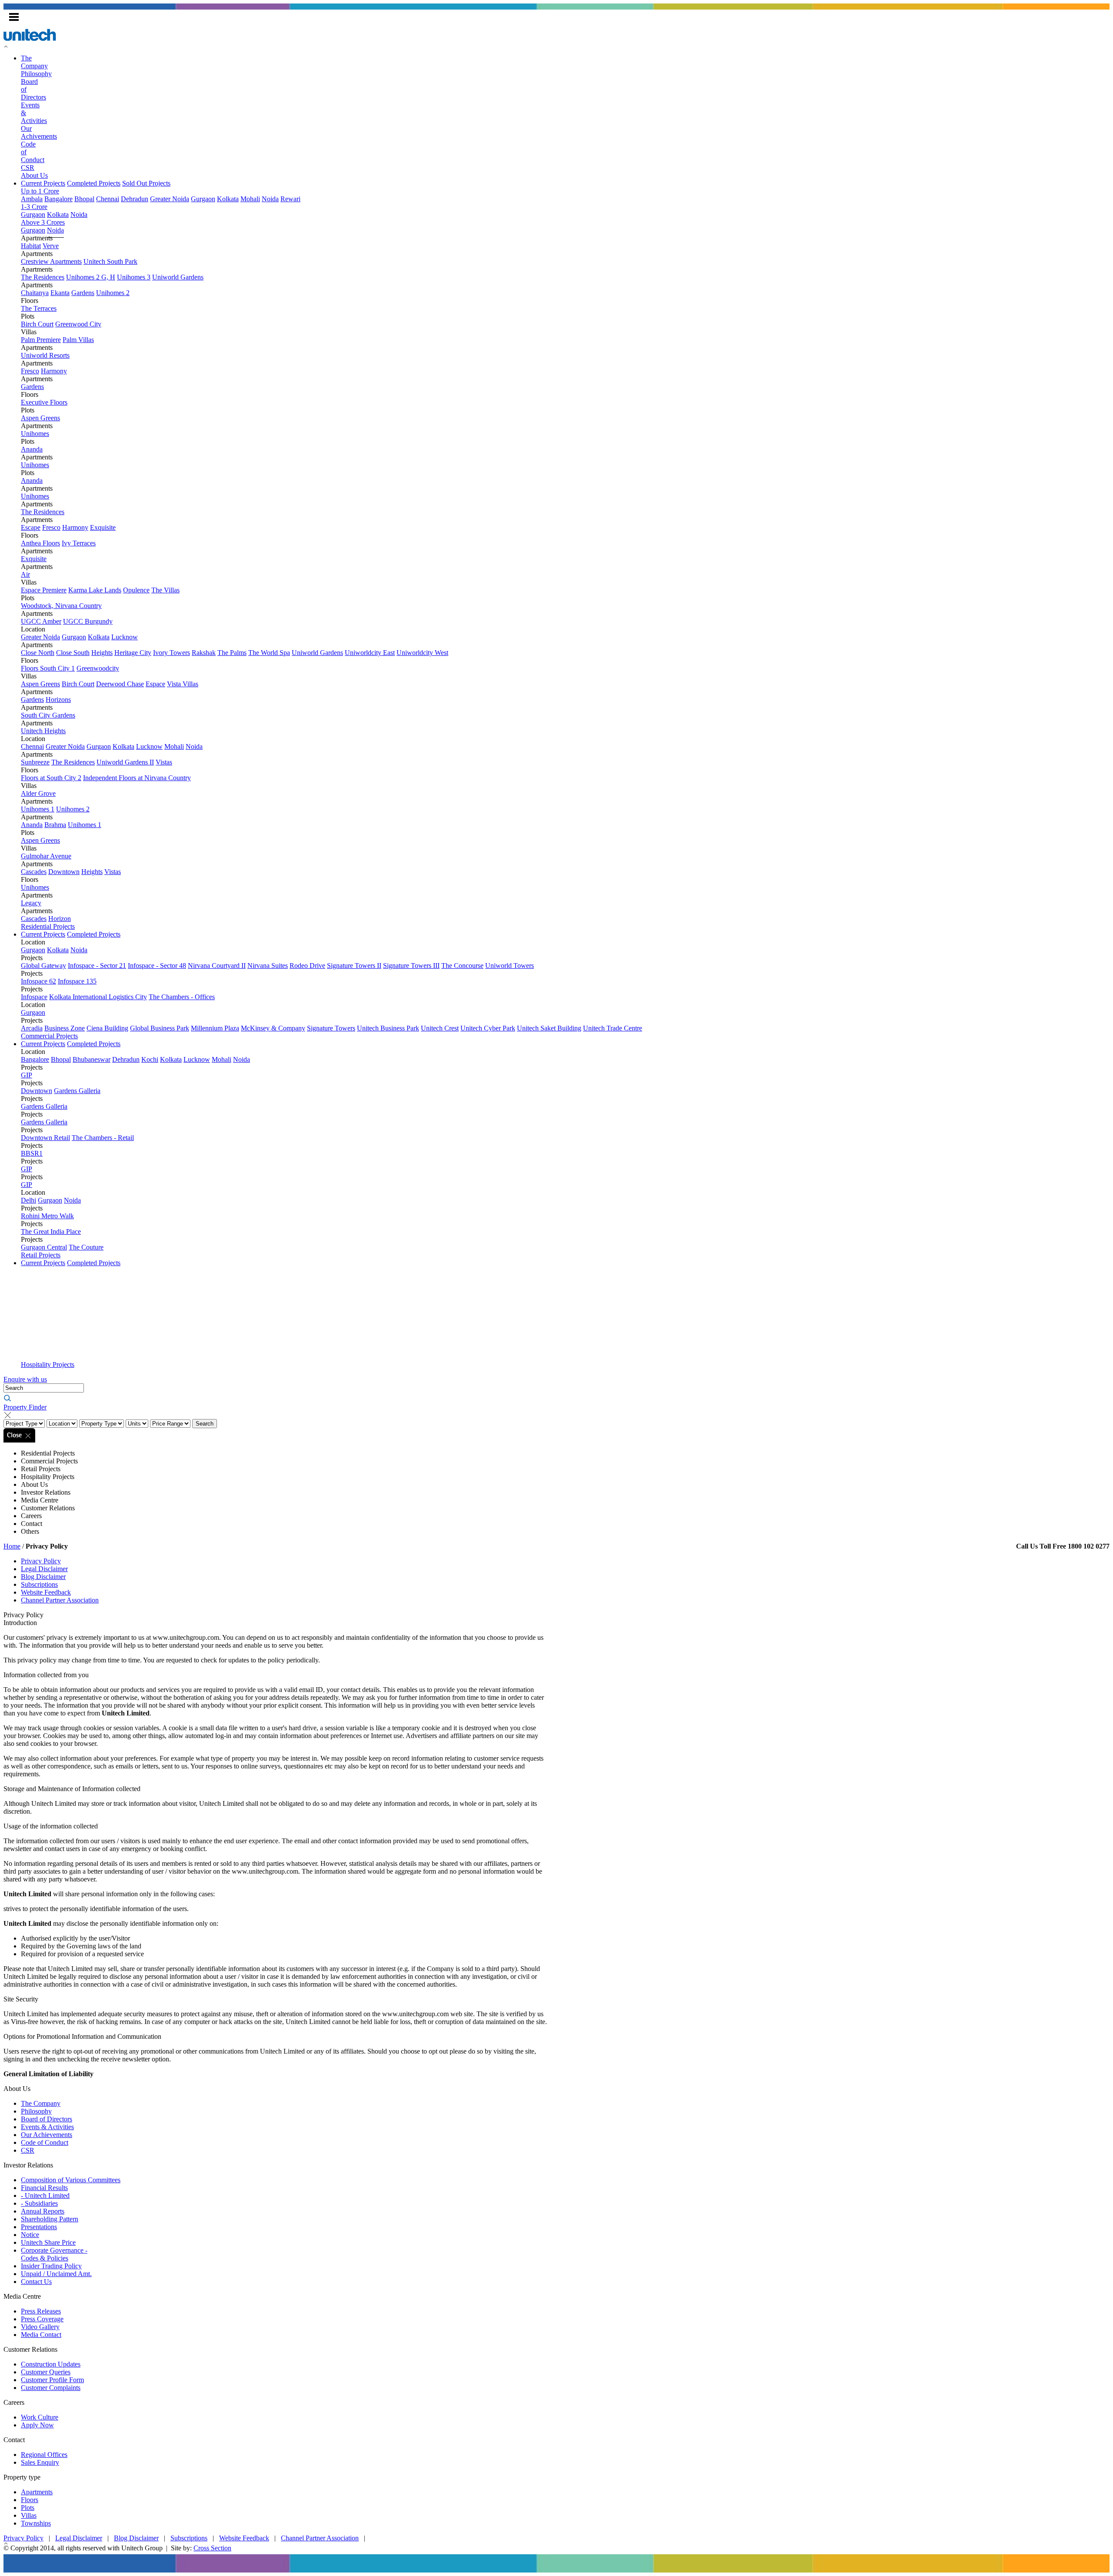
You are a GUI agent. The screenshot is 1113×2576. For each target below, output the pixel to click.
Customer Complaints (51, 2388)
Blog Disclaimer (43, 1577)
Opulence (136, 590)
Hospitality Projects (48, 1364)
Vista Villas (183, 684)
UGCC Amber (41, 621)
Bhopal (84, 199)
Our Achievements (47, 2135)
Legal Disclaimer (44, 1569)
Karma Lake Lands (95, 590)
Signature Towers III (411, 966)
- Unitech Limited (45, 2195)
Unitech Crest (440, 1028)
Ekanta (60, 293)
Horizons (58, 700)
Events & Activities (47, 2127)
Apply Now (37, 2425)
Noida (270, 199)
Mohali (250, 199)
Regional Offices (44, 2455)
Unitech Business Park (388, 1028)
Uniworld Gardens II (125, 762)
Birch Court (37, 324)
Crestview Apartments (51, 261)
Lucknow (125, 637)
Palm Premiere (41, 340)
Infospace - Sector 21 (97, 966)
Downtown (64, 872)
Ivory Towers (172, 653)
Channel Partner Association (60, 1600)
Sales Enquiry (40, 2462)
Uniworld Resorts (45, 355)
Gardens (83, 293)
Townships (36, 2523)
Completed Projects (94, 183)
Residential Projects (48, 926)
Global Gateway (43, 966)
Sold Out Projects (146, 183)
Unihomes (35, 434)
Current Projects (43, 183)
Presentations (39, 2227)
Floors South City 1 (48, 668)
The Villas (165, 590)
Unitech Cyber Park (488, 1028)
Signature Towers (331, 1028)
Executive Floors (44, 402)
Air (25, 574)
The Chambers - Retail (103, 1138)
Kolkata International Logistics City (98, 997)
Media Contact (41, 2335)
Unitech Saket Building (549, 1028)
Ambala (32, 199)
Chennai (108, 199)
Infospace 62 (38, 981)
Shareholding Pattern (50, 2219)
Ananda (32, 449)
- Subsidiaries (39, 2203)
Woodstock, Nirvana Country (61, 606)
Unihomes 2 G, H (91, 277)
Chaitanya (35, 293)
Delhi (28, 1200)
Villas (29, 2515)
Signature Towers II (354, 966)
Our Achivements (39, 132)
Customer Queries (46, 2372)
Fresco (30, 371)
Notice (30, 2235)
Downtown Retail (45, 1138)
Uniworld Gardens (178, 277)
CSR (28, 168)
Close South (73, 653)
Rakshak (204, 653)
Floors (30, 2500)
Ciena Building (107, 1028)
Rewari (290, 199)
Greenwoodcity (98, 668)
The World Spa (269, 653)
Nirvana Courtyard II (217, 966)
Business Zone (65, 1028)
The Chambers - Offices (182, 997)
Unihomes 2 (113, 293)
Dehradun (135, 199)
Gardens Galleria (77, 1091)
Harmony (54, 371)
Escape (31, 527)
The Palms (232, 653)
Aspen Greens (40, 418)
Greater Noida (170, 199)
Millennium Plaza (215, 1028)
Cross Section (212, 2548)
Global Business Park (160, 1028)
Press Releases (41, 2311)
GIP (27, 1075)
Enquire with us (25, 1379)
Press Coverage (42, 2319)
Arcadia (32, 1028)
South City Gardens (48, 715)
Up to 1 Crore (40, 191)
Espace (155, 684)
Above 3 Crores (43, 222)
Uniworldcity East (370, 653)
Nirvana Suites (268, 966)
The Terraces (39, 308)
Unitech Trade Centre (613, 1028)
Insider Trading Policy (51, 2266)
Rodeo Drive (307, 966)
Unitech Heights (43, 731)
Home (12, 1546)
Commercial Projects (49, 1036)
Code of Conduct (45, 2142)
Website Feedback (46, 1592)
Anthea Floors (40, 543)
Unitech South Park (110, 261)
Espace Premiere (44, 590)
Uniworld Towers (510, 966)
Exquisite (103, 527)
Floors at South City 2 (51, 778)
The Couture (86, 1247)
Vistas (164, 762)
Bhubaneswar (92, 1059)
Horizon (60, 919)
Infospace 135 (77, 981)
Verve (51, 246)
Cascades (34, 872)
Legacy (31, 903)
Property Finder (25, 1407)
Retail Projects (41, 1255)
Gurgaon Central (44, 1247)
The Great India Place (51, 1231)
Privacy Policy (41, 1561)
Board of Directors (47, 2119)
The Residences (43, 277)
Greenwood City (78, 324)
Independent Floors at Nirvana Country (137, 778)
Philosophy (36, 74)
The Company (34, 62)
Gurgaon (203, 199)
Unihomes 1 (38, 809)
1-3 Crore (34, 207)
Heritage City (133, 653)
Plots (28, 2508)
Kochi (150, 1059)
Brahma (55, 825)
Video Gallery (40, 2327)
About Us (34, 175)
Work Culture (40, 2417)
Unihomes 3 (134, 277)
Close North (38, 653)
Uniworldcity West (422, 653)
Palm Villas (78, 340)
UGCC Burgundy (88, 621)
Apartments (37, 2492)
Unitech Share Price (48, 2242)
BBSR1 (32, 1153)
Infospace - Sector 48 (157, 966)
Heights (102, 653)
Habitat (31, 246)
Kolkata (228, 199)
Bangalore (58, 199)
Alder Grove (38, 793)
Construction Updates (51, 2364)
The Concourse (462, 966)
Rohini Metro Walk (47, 1216)
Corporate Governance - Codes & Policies (54, 2254)
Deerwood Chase (120, 684)
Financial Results (44, 2188)
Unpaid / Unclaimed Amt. (56, 2274)
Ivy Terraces (79, 543)
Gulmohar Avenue (46, 856)
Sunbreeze (35, 762)
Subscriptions (39, 1584)
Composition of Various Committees (71, 2180)
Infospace (34, 997)
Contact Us (36, 2282)
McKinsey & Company (273, 1028)
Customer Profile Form (52, 2380)
